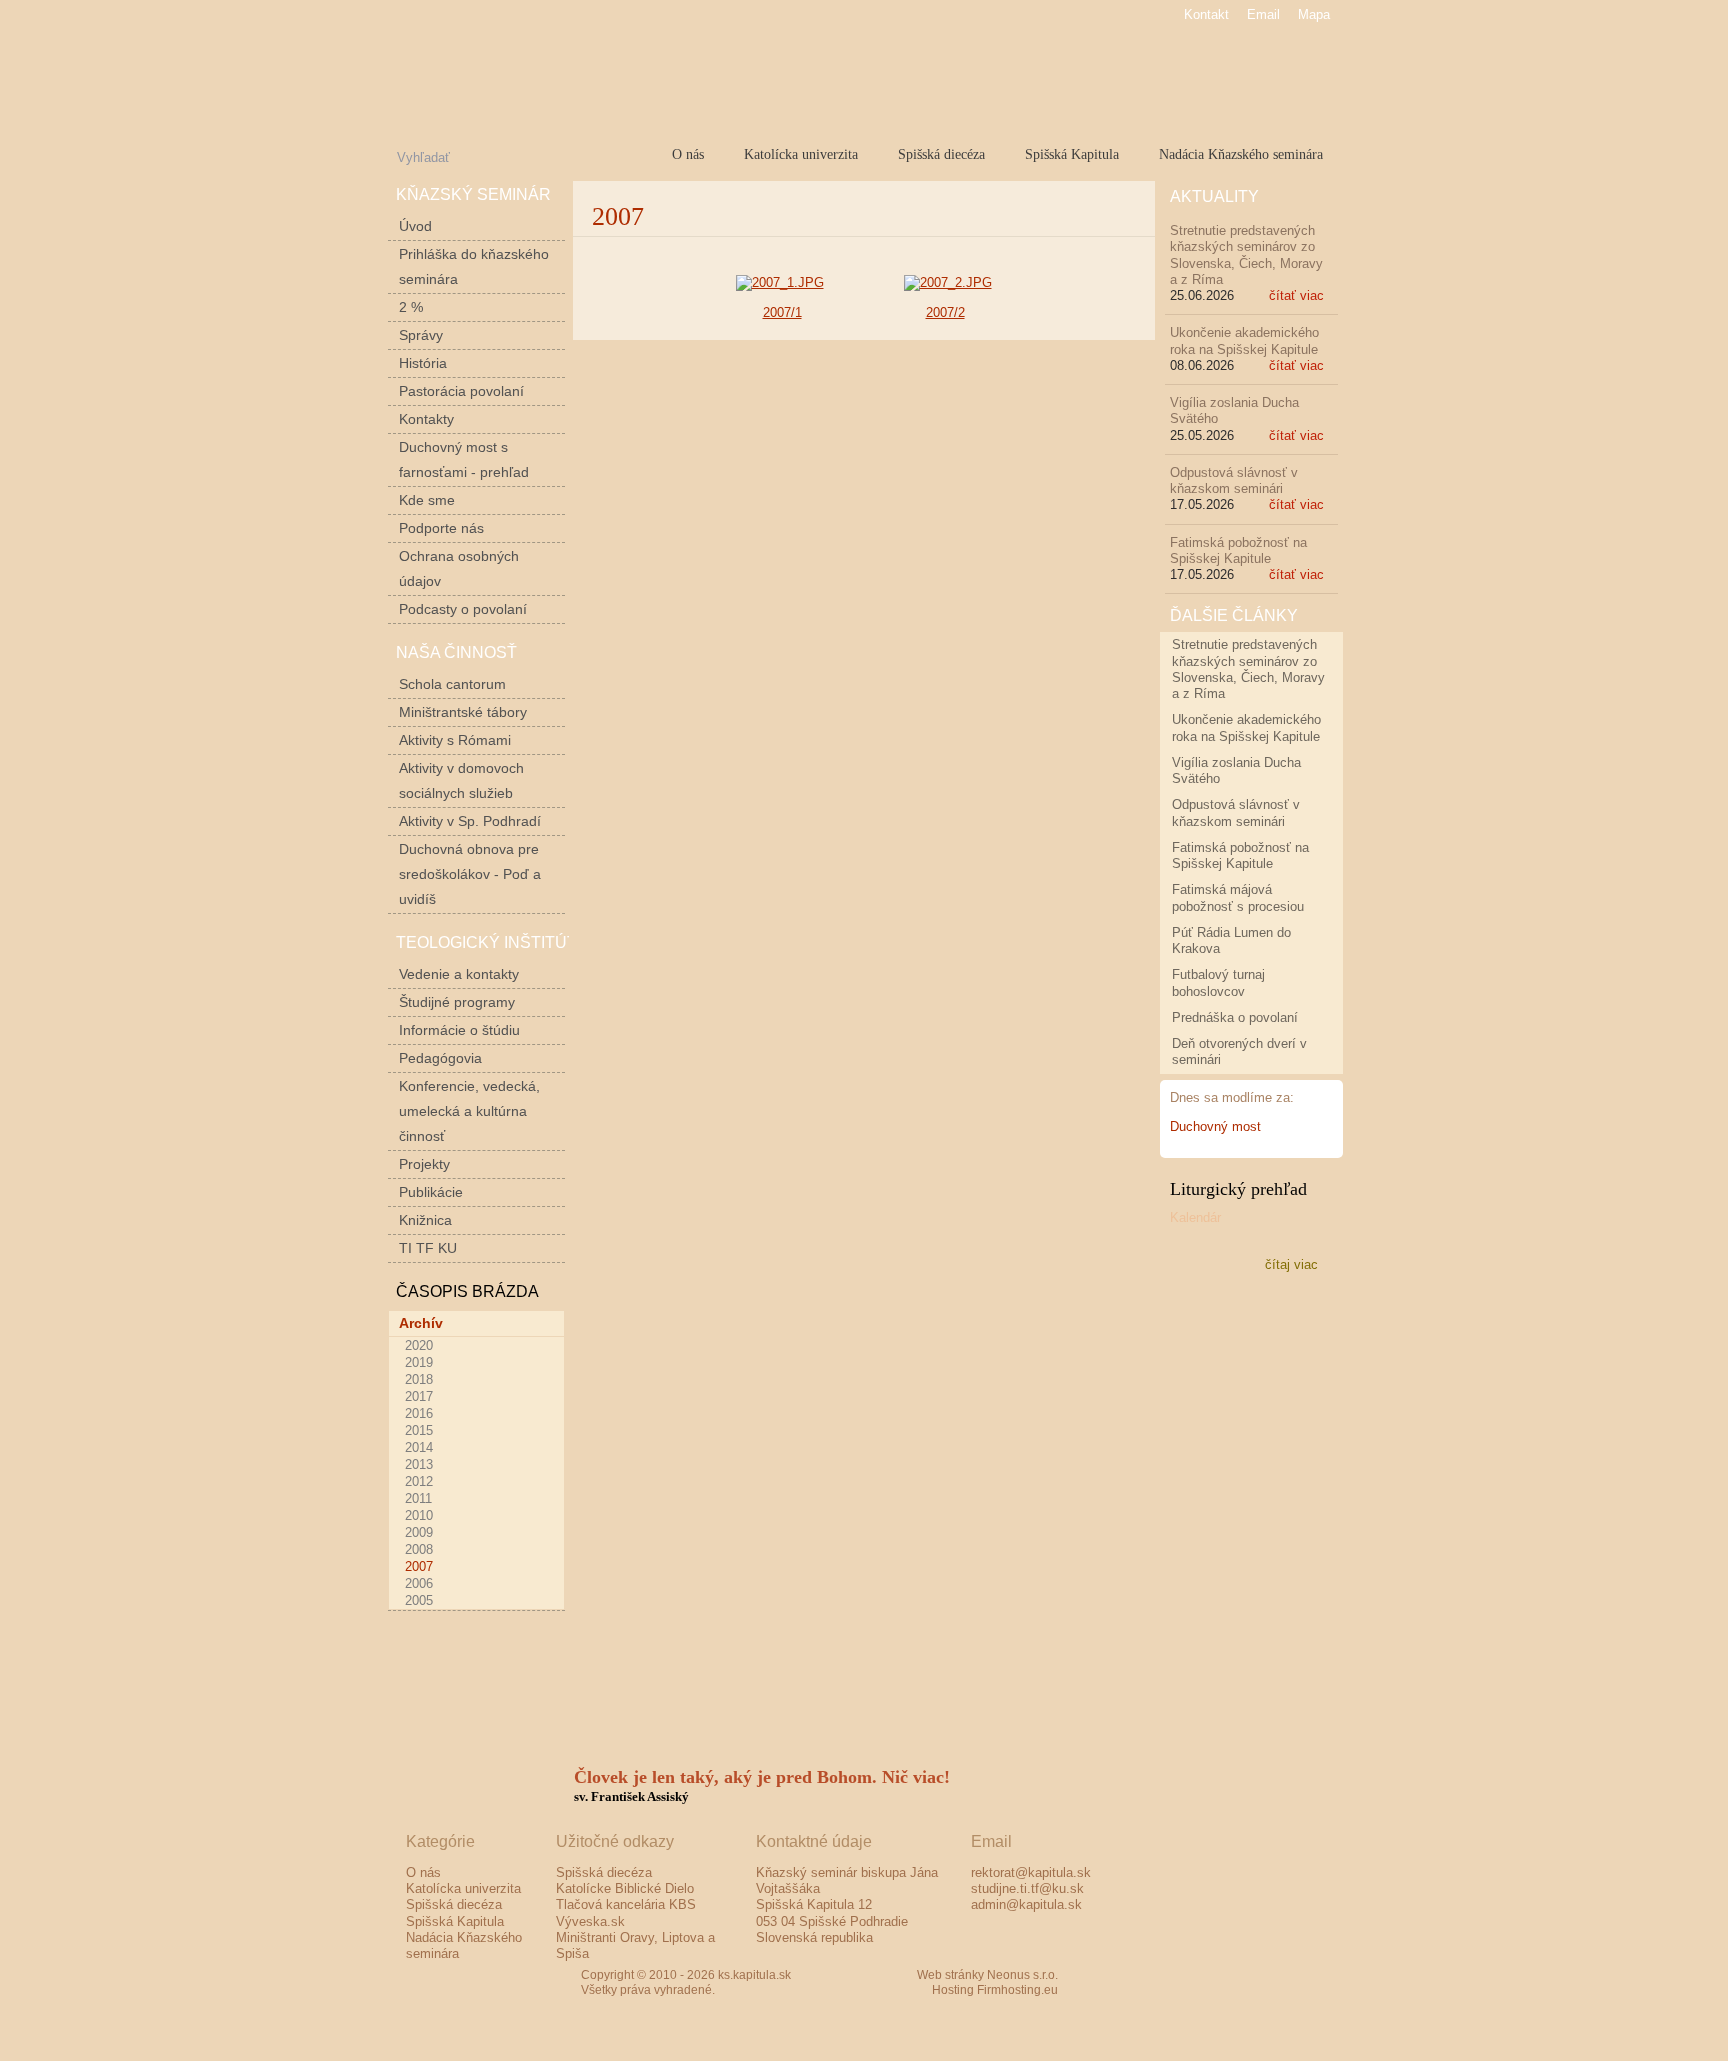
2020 (419, 1345)
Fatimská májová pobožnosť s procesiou (1238, 897)
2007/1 (782, 312)
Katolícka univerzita (801, 154)
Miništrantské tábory (463, 712)
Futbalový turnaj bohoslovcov (1218, 982)
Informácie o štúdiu (459, 1030)
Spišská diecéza (941, 154)
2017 (419, 1396)
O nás (688, 154)
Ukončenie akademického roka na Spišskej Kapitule (1244, 340)
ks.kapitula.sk (608, 74)
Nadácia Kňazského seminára (1241, 154)
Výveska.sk (590, 1921)
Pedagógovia (440, 1058)
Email (1263, 14)
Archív (421, 1323)
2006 (419, 1583)
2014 (419, 1447)
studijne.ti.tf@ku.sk (1027, 1888)
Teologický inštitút (486, 942)
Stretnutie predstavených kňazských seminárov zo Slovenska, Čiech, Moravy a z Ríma (1246, 255)
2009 (419, 1532)
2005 (419, 1600)
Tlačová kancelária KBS (626, 1904)
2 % (411, 307)
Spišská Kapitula (1072, 154)
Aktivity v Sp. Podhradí (470, 821)
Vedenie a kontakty (459, 974)
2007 (419, 1566)
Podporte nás (441, 528)
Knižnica (425, 1220)
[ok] (557, 155)
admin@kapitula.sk (1026, 1904)
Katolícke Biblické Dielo (625, 1888)
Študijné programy (457, 1002)
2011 (418, 1498)
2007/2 (945, 312)
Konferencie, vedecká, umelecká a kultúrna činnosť (469, 1111)
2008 (419, 1549)
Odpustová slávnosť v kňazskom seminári (1234, 480)
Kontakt (1206, 14)
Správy (421, 335)
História (423, 363)
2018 (419, 1379)
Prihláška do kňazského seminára (474, 266)
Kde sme (427, 500)
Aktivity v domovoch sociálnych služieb (461, 780)
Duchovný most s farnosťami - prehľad (464, 459)
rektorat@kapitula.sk (1031, 1872)
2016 (419, 1413)
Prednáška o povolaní (1235, 1017)
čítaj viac (1291, 1264)
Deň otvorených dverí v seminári (1239, 1051)
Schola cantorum (452, 684)
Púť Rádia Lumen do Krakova (1231, 940)
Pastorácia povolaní (461, 391)
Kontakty (426, 419)
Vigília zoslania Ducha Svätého (1236, 770)
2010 (419, 1515)
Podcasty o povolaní (463, 609)
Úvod (415, 226)
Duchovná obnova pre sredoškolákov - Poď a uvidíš (470, 874)
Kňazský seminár (473, 194)
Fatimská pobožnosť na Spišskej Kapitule (1238, 550)
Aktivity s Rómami (455, 740)
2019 (419, 1362)
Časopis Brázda (467, 1291)
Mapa (1314, 14)
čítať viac (1296, 295)
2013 (419, 1464)
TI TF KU (428, 1248)
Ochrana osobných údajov (459, 568)
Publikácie (431, 1192)
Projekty (424, 1164)
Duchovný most (1215, 1126)
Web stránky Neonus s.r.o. (987, 1975)
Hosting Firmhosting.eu (995, 1990)
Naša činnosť (456, 652)
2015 (419, 1430)
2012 (419, 1481)
